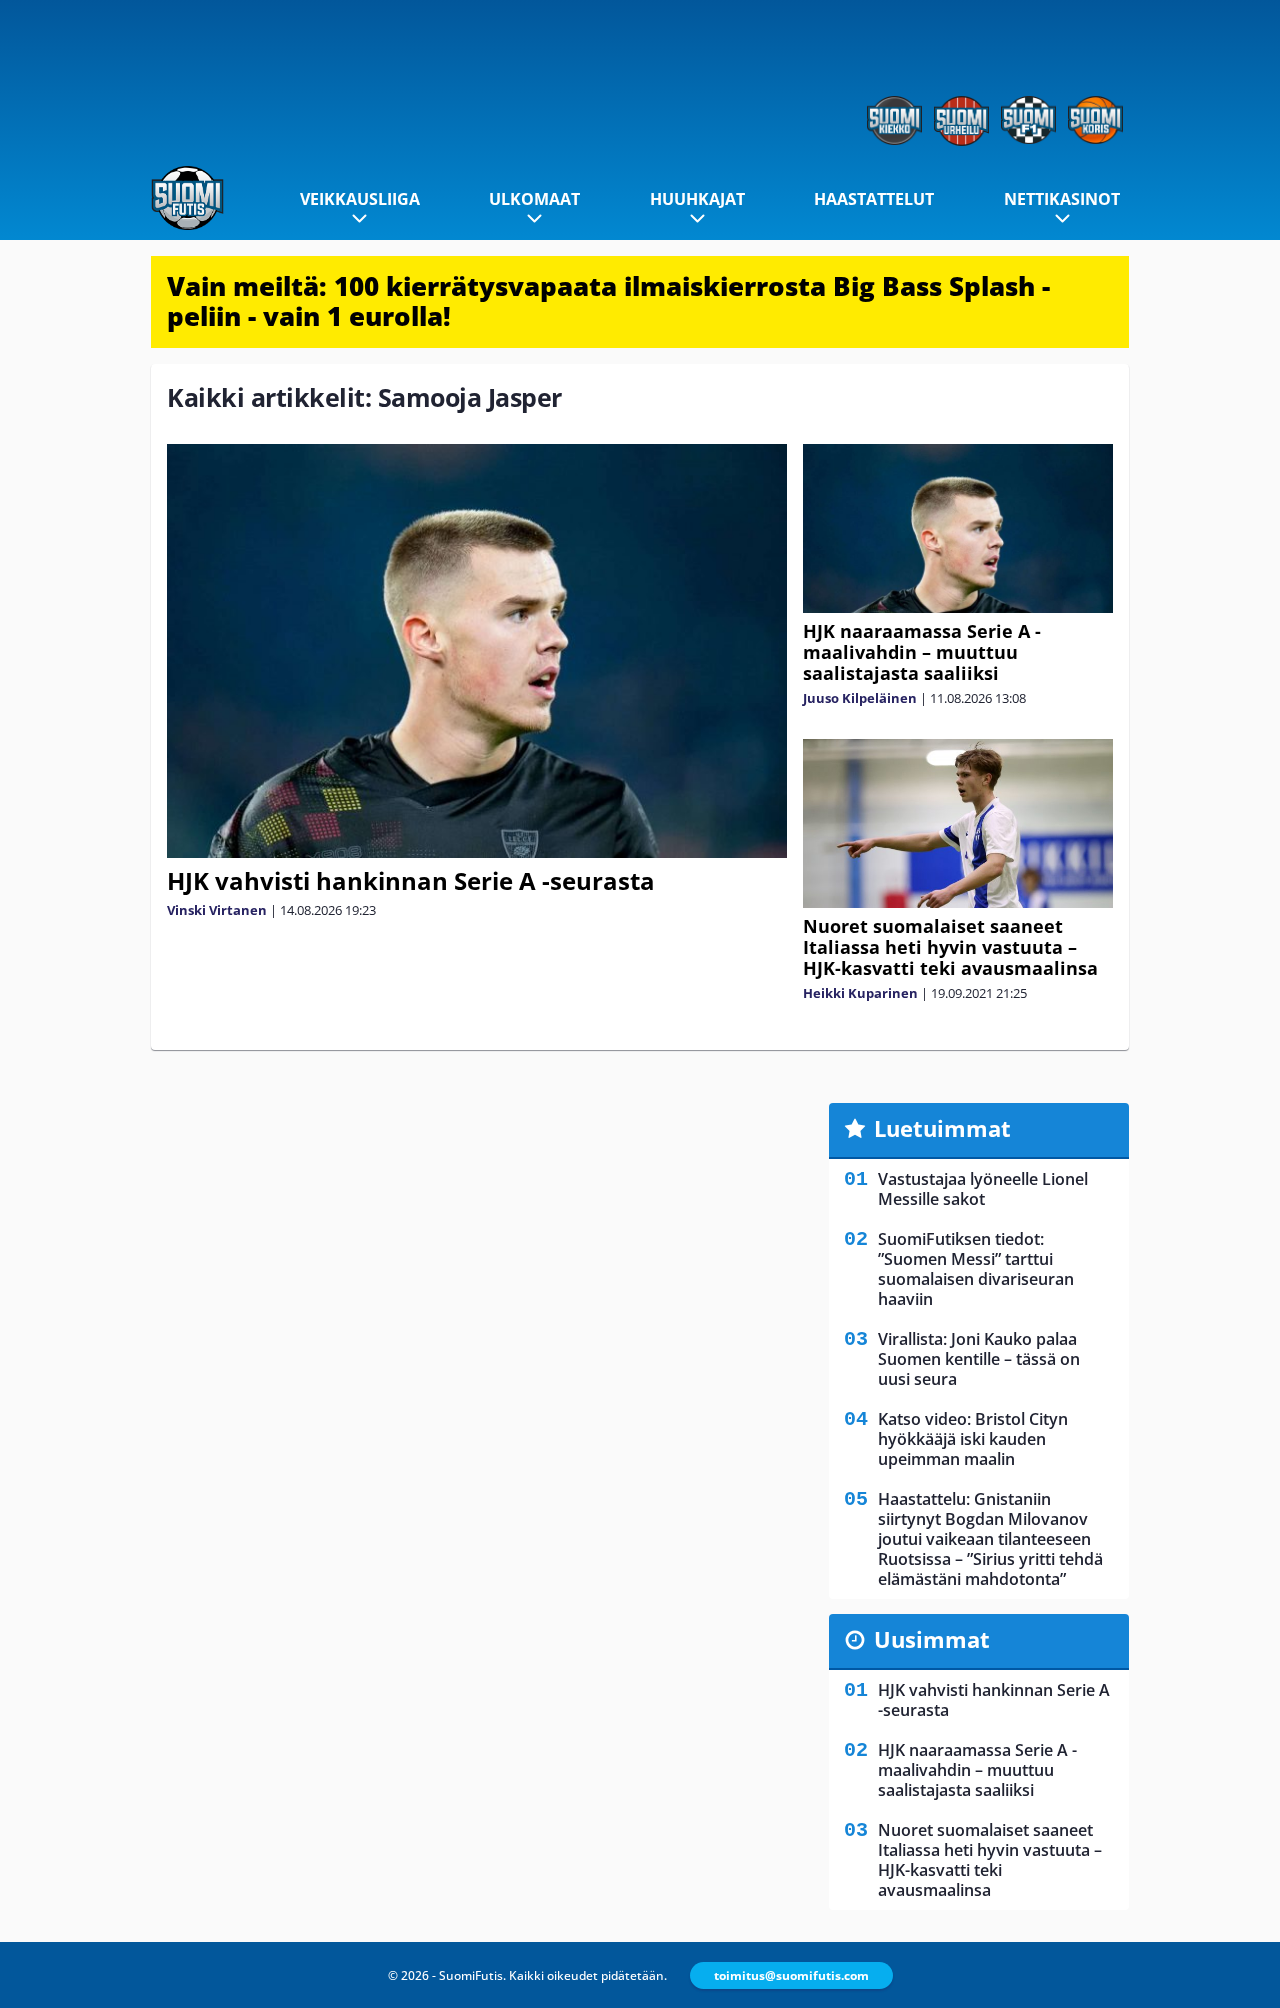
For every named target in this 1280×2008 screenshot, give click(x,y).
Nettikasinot (1062, 199)
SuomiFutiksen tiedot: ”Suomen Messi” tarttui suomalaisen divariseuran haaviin (976, 1269)
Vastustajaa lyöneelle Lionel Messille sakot (983, 1189)
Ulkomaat (534, 199)
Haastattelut (874, 199)
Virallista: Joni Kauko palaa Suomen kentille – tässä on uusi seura (979, 1359)
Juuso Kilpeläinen (860, 698)
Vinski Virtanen (217, 910)
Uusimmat (932, 1639)
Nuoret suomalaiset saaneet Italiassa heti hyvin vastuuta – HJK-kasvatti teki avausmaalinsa (950, 947)
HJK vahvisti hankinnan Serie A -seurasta (411, 880)
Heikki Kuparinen (860, 993)
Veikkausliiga (360, 199)
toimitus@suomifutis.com (791, 1975)
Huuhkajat (697, 199)
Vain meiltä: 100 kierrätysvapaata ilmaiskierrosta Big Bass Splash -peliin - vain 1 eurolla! (608, 301)
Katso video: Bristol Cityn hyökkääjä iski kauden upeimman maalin (973, 1439)
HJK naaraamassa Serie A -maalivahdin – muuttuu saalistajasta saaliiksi (922, 652)
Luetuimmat (942, 1128)
